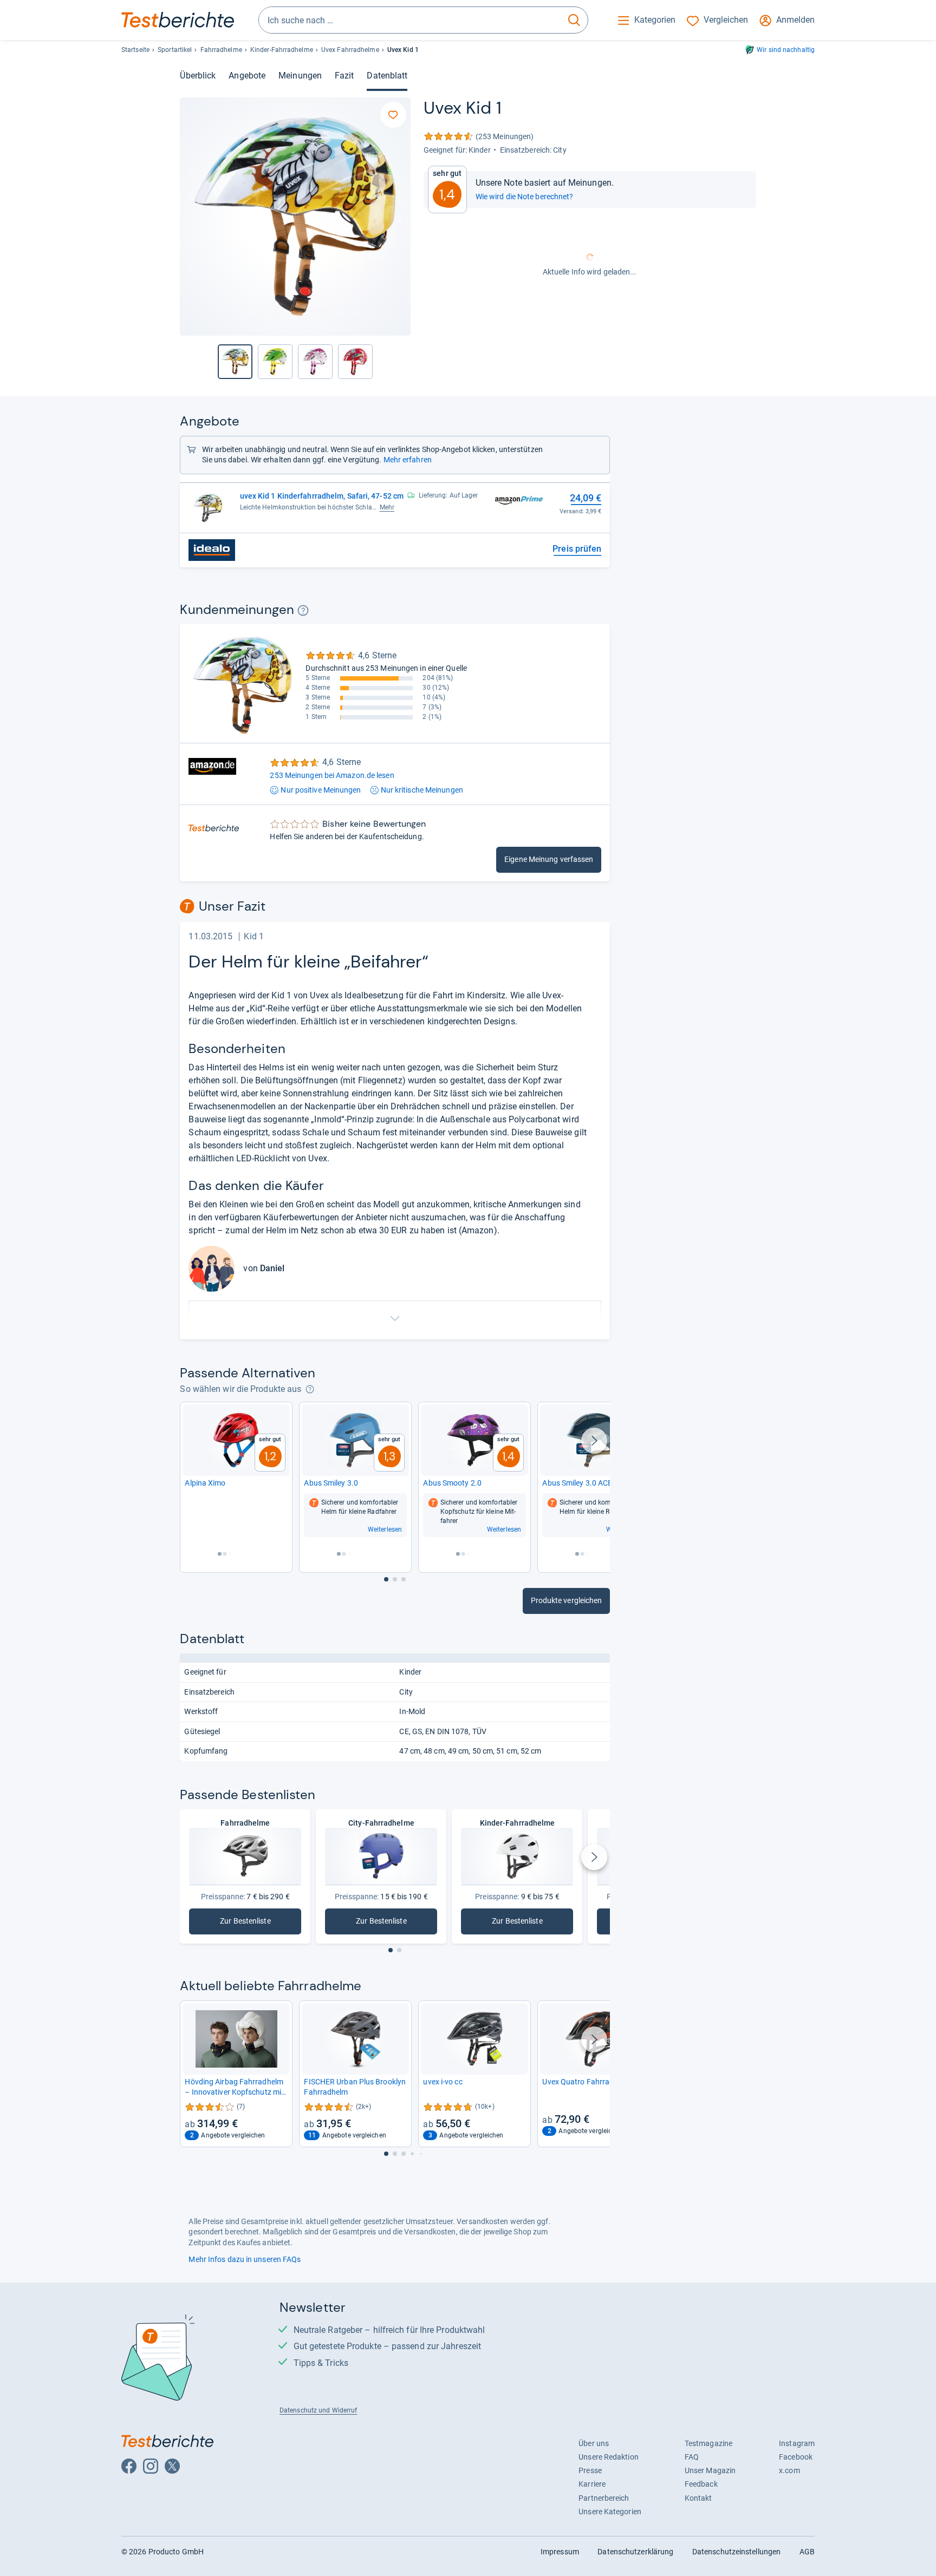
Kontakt (698, 2498)
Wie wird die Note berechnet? (525, 197)
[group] (275, 362)
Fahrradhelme (221, 50)
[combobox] (410, 20)
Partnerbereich (604, 2498)
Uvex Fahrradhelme (350, 50)
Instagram (797, 2443)
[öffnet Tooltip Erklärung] (303, 610)
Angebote (247, 76)
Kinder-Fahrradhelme (282, 50)
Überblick (198, 76)
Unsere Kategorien (610, 2512)
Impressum (560, 2552)
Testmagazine (708, 2443)
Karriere (592, 2484)
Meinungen (300, 76)
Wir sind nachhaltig (786, 50)
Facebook (796, 2457)
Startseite (135, 50)
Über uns (594, 2443)
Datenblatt (387, 76)
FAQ (692, 2457)
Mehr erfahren (408, 460)
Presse (590, 2470)
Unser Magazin (710, 2470)
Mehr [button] (387, 507)
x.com (789, 2470)
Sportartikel (175, 50)
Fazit (344, 76)
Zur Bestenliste (258, 1923)
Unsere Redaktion (609, 2457)
